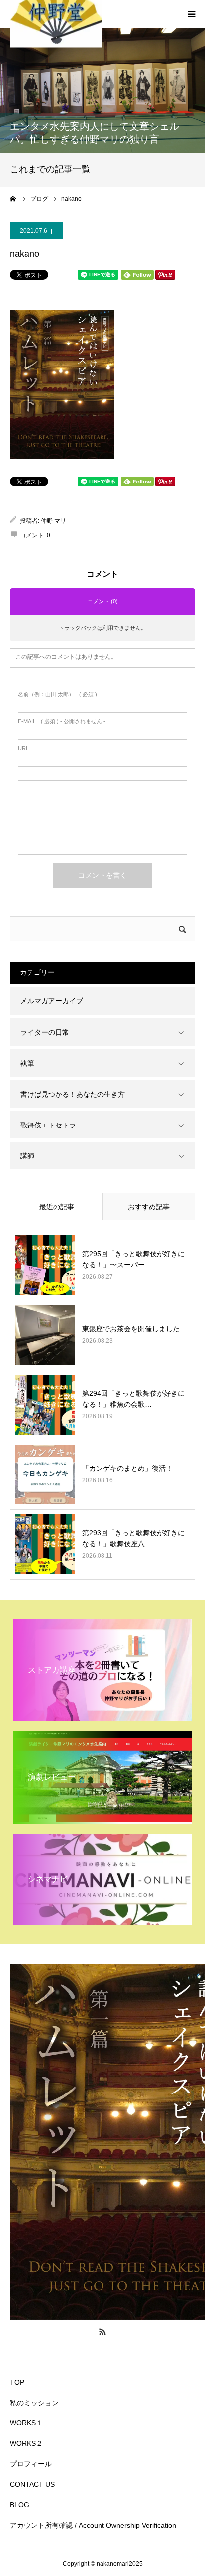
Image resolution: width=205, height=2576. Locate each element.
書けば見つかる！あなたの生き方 (73, 1094)
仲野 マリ (53, 521)
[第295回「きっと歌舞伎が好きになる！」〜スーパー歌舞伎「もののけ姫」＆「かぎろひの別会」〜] (45, 1265)
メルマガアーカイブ (52, 1001)
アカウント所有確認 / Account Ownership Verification (93, 2525)
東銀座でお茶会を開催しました (131, 1329)
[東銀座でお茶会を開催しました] (45, 1335)
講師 (27, 1156)
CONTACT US (32, 2484)
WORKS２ (26, 2443)
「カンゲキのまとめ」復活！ (127, 1468)
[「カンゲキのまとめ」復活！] (45, 1474)
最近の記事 (57, 1207)
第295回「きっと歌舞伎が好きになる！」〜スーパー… (133, 1259)
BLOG (20, 2505)
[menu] (191, 14)
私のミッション (34, 2403)
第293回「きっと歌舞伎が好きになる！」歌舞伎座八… (133, 1538)
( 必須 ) (57, 695)
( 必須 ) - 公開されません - (62, 722)
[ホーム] (13, 199)
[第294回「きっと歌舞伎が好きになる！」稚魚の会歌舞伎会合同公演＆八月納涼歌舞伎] (45, 1405)
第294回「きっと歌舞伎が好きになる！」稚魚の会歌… (133, 1399)
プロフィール (31, 2464)
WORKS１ (26, 2423)
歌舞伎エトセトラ (48, 1125)
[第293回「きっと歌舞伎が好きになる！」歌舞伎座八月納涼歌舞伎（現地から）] (45, 1544)
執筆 (27, 1063)
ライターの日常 (45, 1032)
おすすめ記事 (149, 1207)
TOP (17, 2382)
